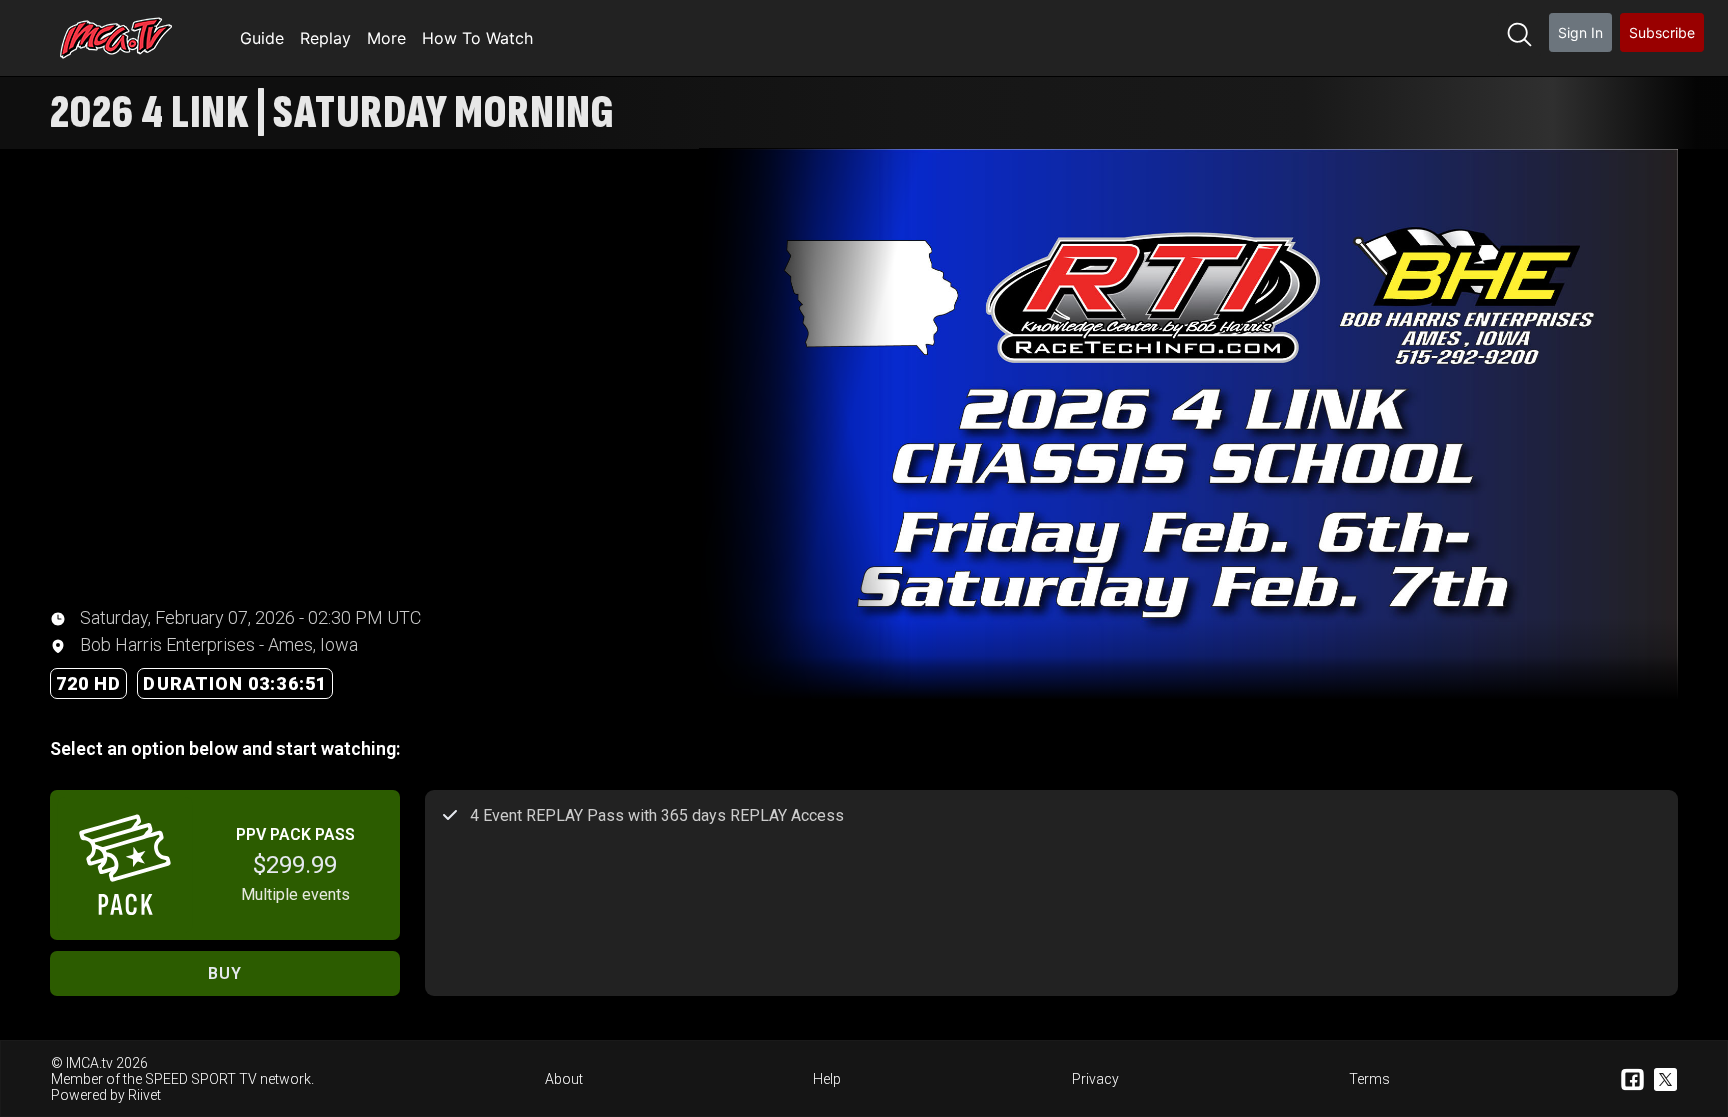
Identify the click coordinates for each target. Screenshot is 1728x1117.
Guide (262, 38)
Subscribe (1662, 32)
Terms (1369, 1079)
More (386, 38)
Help (827, 1079)
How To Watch (477, 38)
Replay (325, 38)
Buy (224, 973)
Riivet (144, 1095)
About (564, 1079)
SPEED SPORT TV (201, 1079)
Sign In (1580, 32)
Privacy (1095, 1079)
